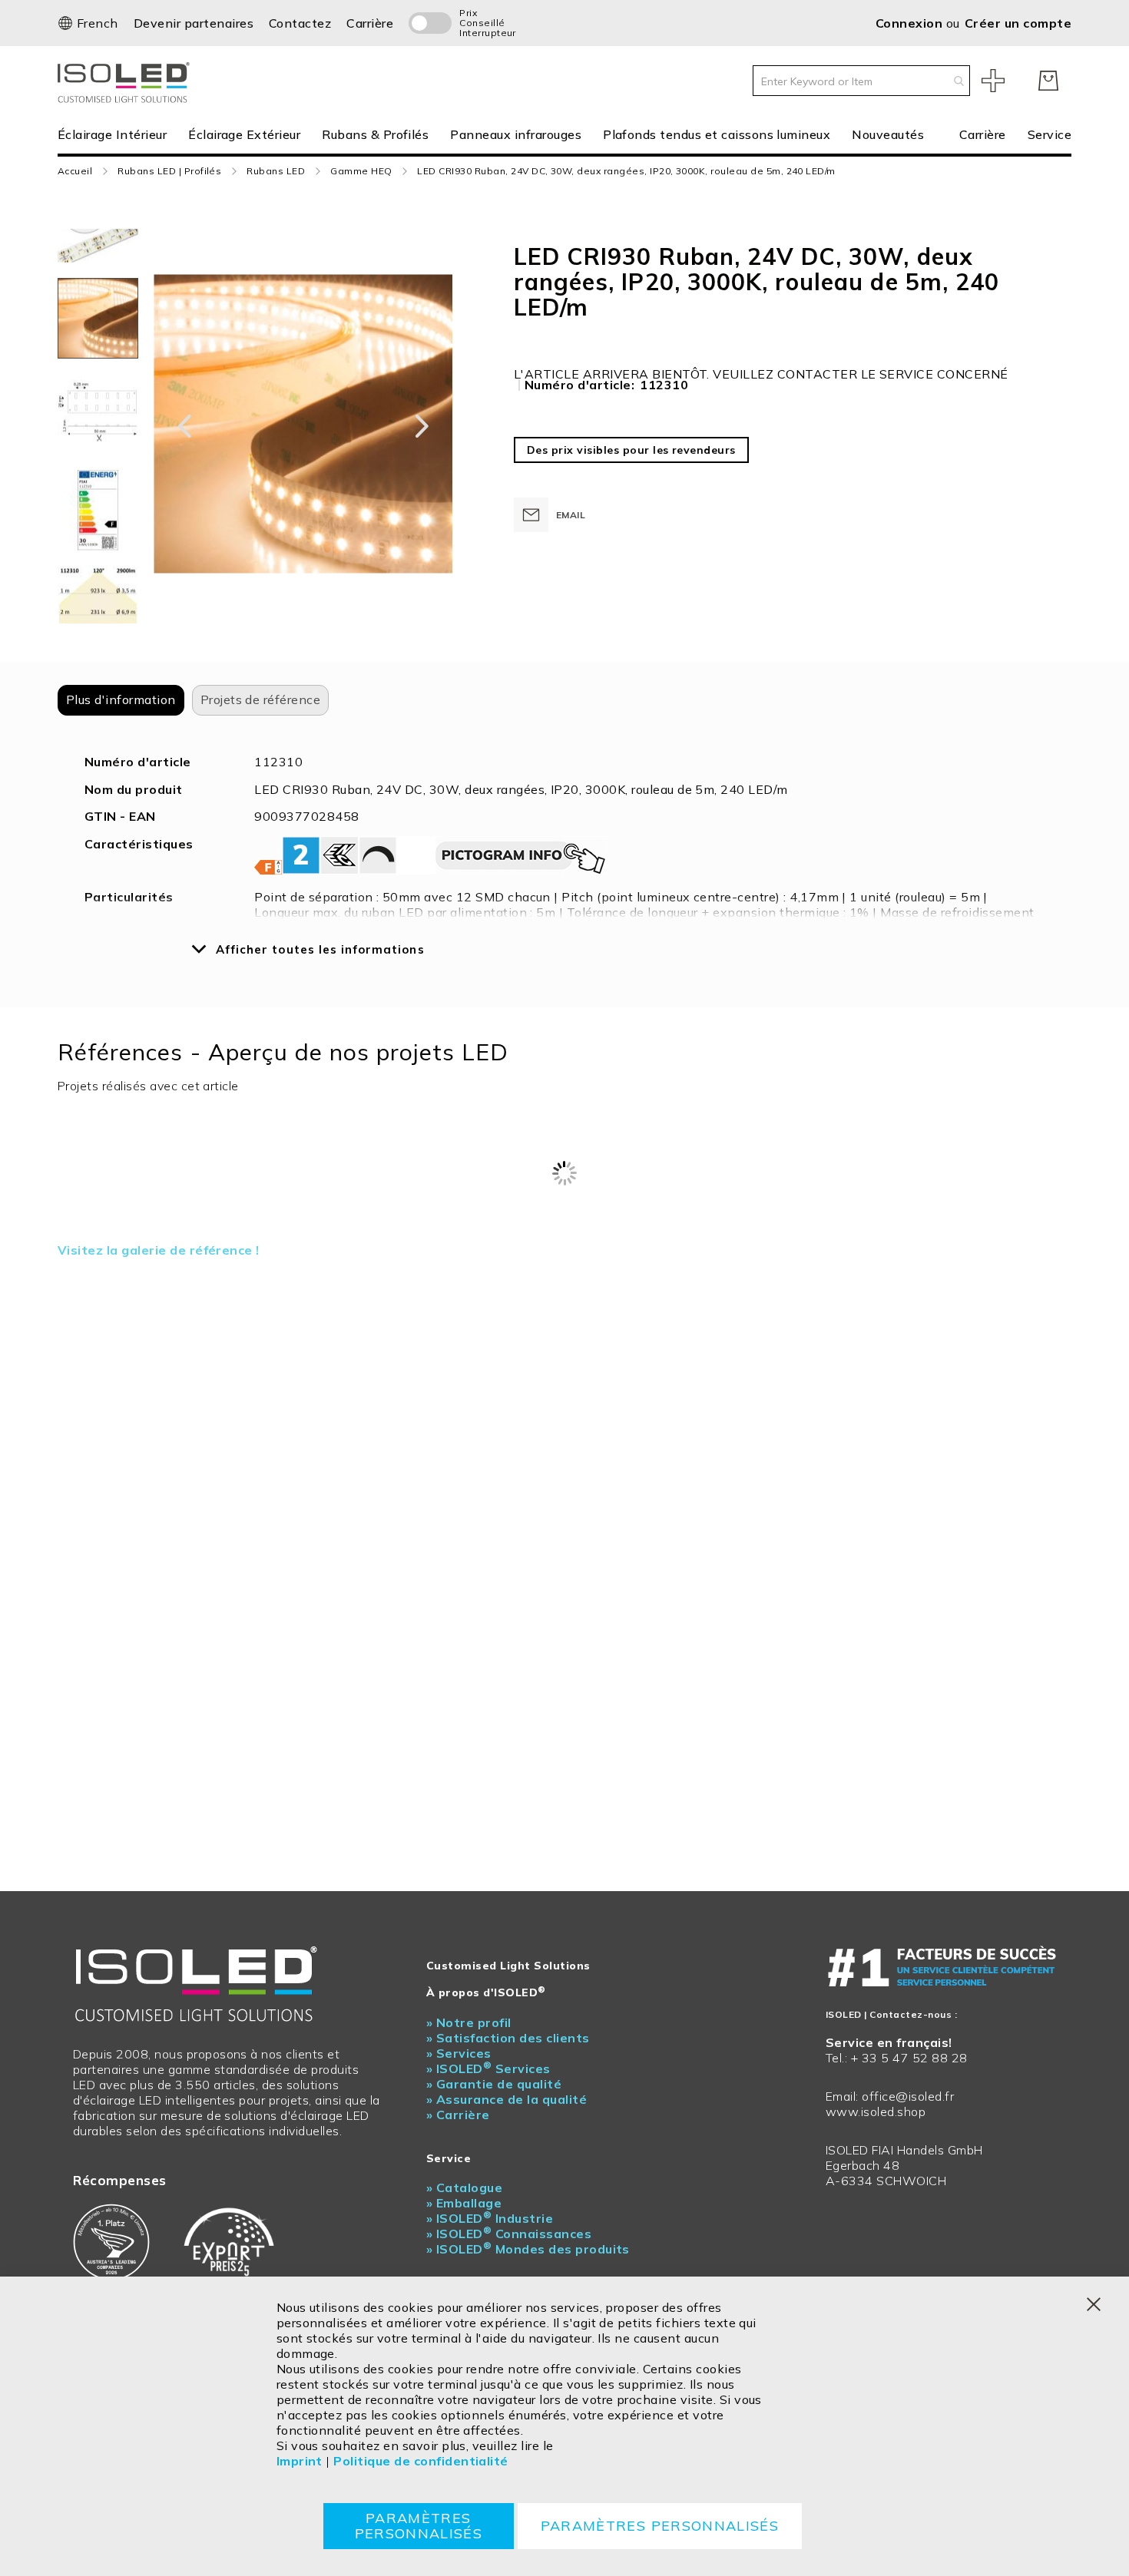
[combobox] (861, 81)
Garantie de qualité (494, 2084)
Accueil (75, 171)
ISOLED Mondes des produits (528, 2249)
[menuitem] (118, 135)
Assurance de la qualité (507, 2099)
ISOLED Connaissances (509, 2234)
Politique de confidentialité (420, 2461)
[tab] (121, 700)
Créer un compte (1018, 23)
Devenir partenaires (194, 23)
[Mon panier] (1048, 81)
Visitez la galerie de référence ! (159, 1250)
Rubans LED (276, 171)
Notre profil (469, 2022)
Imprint (300, 2461)
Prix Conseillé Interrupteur (478, 23)
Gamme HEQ (361, 171)
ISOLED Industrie (490, 2218)
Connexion (911, 23)
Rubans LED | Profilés (169, 171)
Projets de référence (261, 699)
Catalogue (464, 2187)
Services (459, 2053)
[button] (88, 23)
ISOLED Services (488, 2068)
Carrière (370, 23)
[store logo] (127, 81)
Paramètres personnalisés (419, 2526)
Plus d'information (121, 699)
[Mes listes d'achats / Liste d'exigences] (993, 81)
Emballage (464, 2203)
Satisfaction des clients (508, 2038)
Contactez (300, 23)
